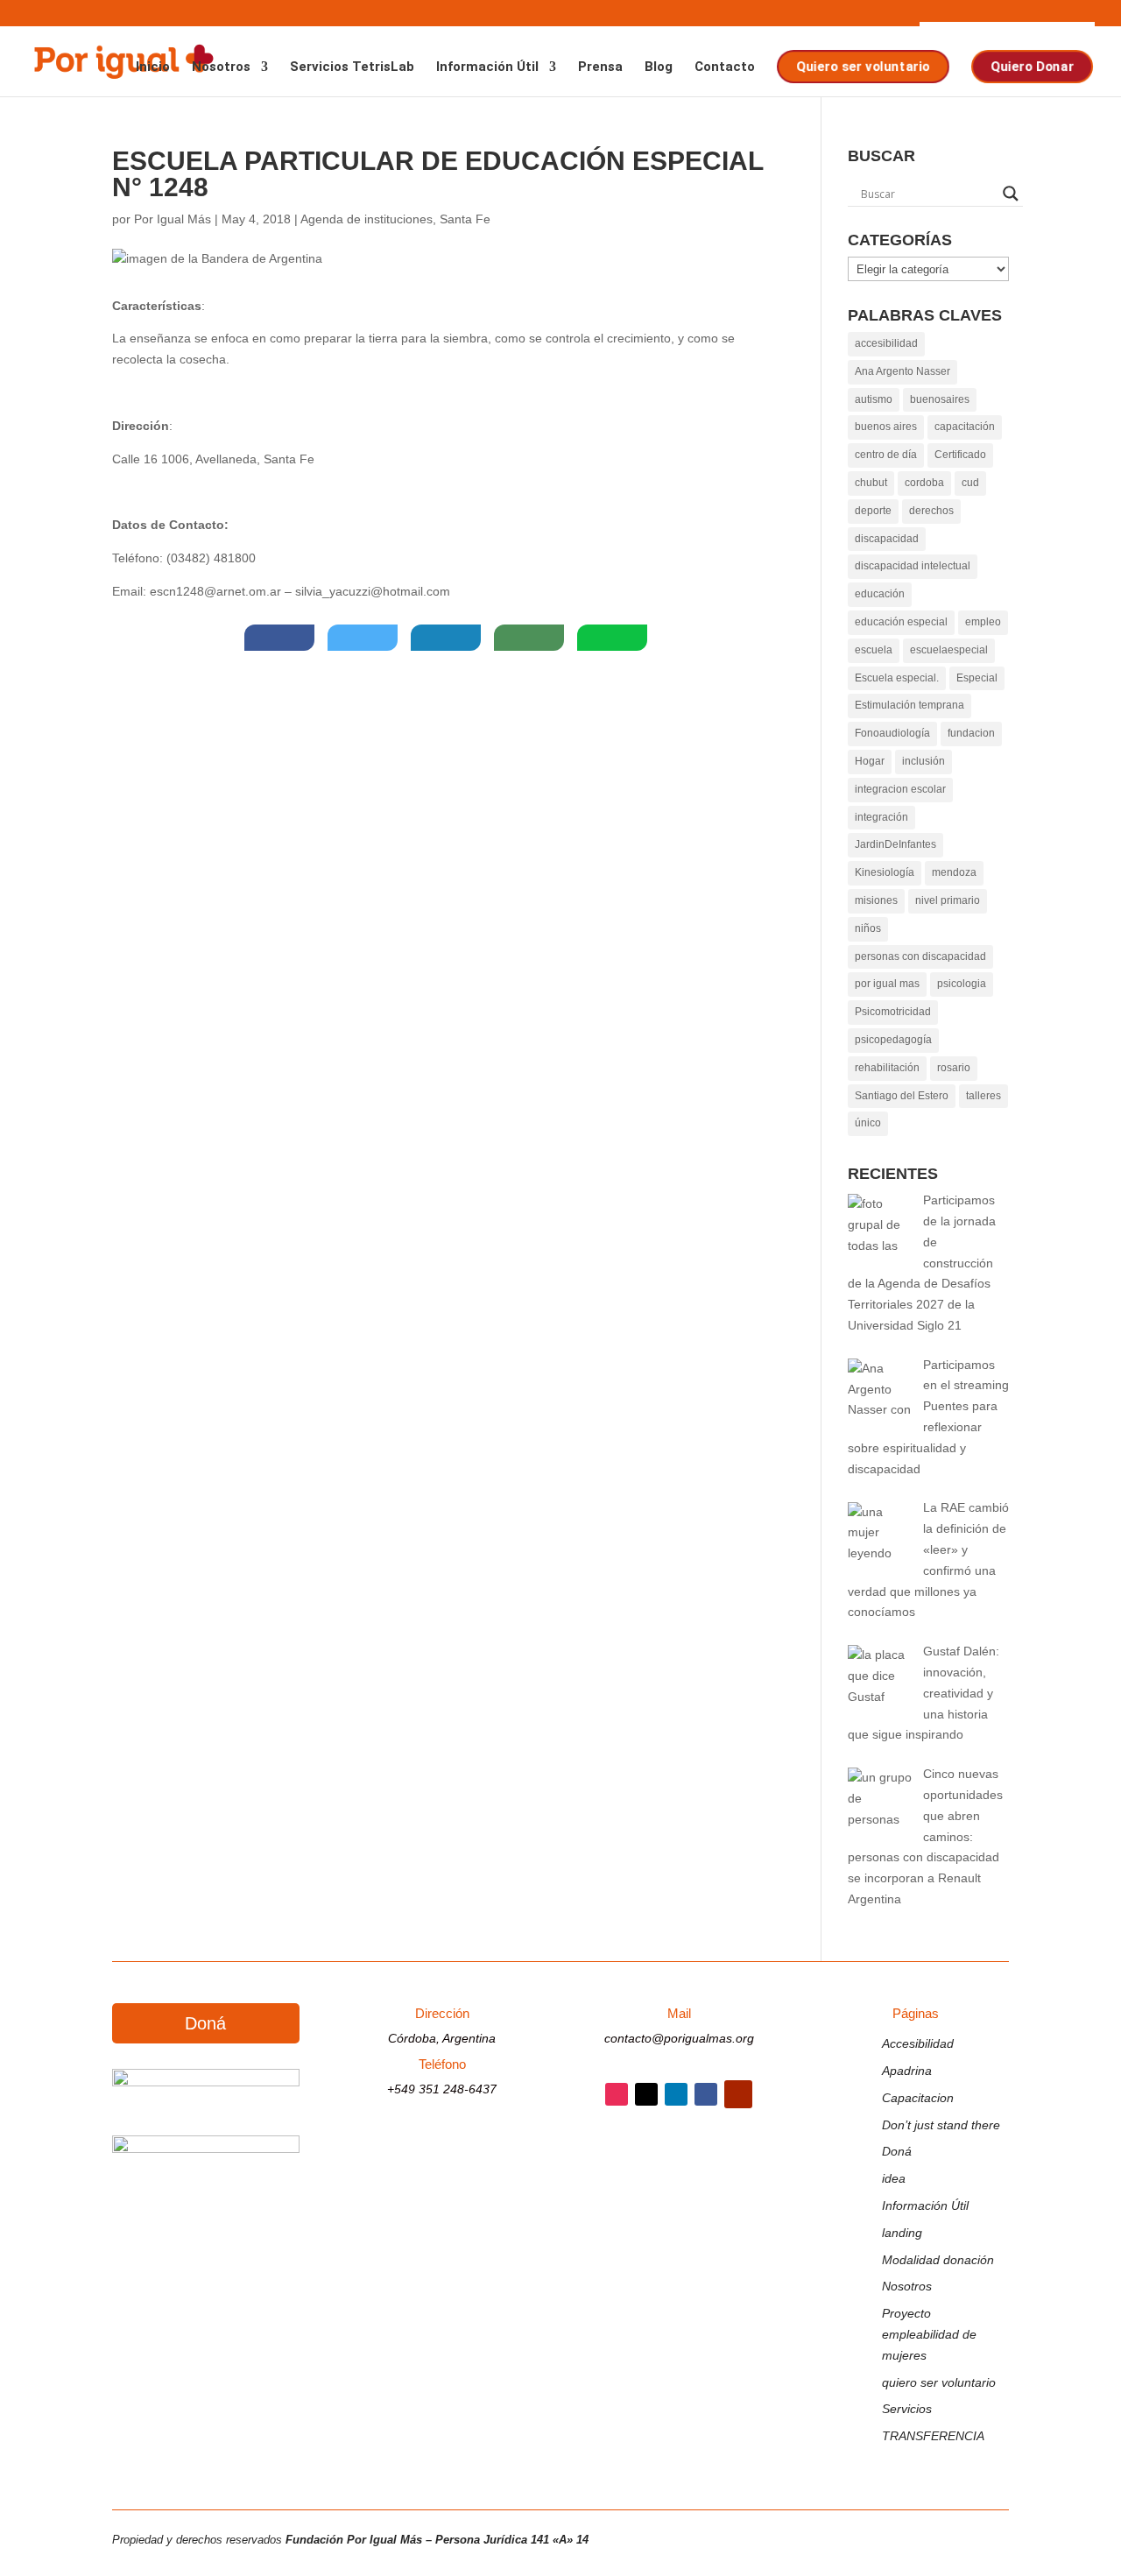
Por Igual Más (173, 219)
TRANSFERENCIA (933, 2436)
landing (902, 2233)
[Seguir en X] (646, 2094)
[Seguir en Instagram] (617, 2094)
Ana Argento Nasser (902, 371)
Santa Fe (465, 219)
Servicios (907, 2409)
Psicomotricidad (893, 1012)
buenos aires (886, 427)
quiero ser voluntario (939, 2382)
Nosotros (221, 67)
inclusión (924, 761)
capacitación (965, 427)
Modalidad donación (938, 2260)
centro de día (886, 455)
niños (868, 928)
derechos (931, 511)
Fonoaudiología (892, 733)
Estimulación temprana (909, 705)
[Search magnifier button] (1011, 194)
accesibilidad (886, 343)
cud (970, 483)
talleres (984, 1096)
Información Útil (487, 67)
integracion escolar (900, 789)
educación (880, 594)
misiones (876, 900)
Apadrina (907, 2071)
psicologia (962, 984)
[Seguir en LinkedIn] (676, 2094)
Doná (205, 2023)
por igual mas (887, 984)
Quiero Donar (1031, 66)
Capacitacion (918, 2098)
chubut (871, 483)
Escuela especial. (897, 678)
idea (894, 2178)
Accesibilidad (918, 2043)
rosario (954, 1068)
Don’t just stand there (941, 2125)
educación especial (901, 622)
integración (881, 817)
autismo (874, 399)
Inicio (153, 67)
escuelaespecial (949, 650)
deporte (873, 511)
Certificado (960, 455)
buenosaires (940, 399)
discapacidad (887, 539)
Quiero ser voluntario (862, 66)
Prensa (600, 67)
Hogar (870, 761)
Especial (977, 678)
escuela (874, 650)
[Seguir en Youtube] (738, 2094)
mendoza (954, 872)
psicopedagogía (893, 1040)
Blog (659, 67)
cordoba (924, 483)
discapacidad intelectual (913, 566)
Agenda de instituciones (367, 219)
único (868, 1123)
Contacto (725, 67)
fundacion (971, 733)
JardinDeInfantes (895, 844)
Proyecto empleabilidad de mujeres (929, 2334)
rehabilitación (887, 1068)
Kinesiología (885, 872)
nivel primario (948, 900)
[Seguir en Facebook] (706, 2094)
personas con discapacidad (920, 956)
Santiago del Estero (902, 1096)
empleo (983, 622)
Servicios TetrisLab (352, 67)
